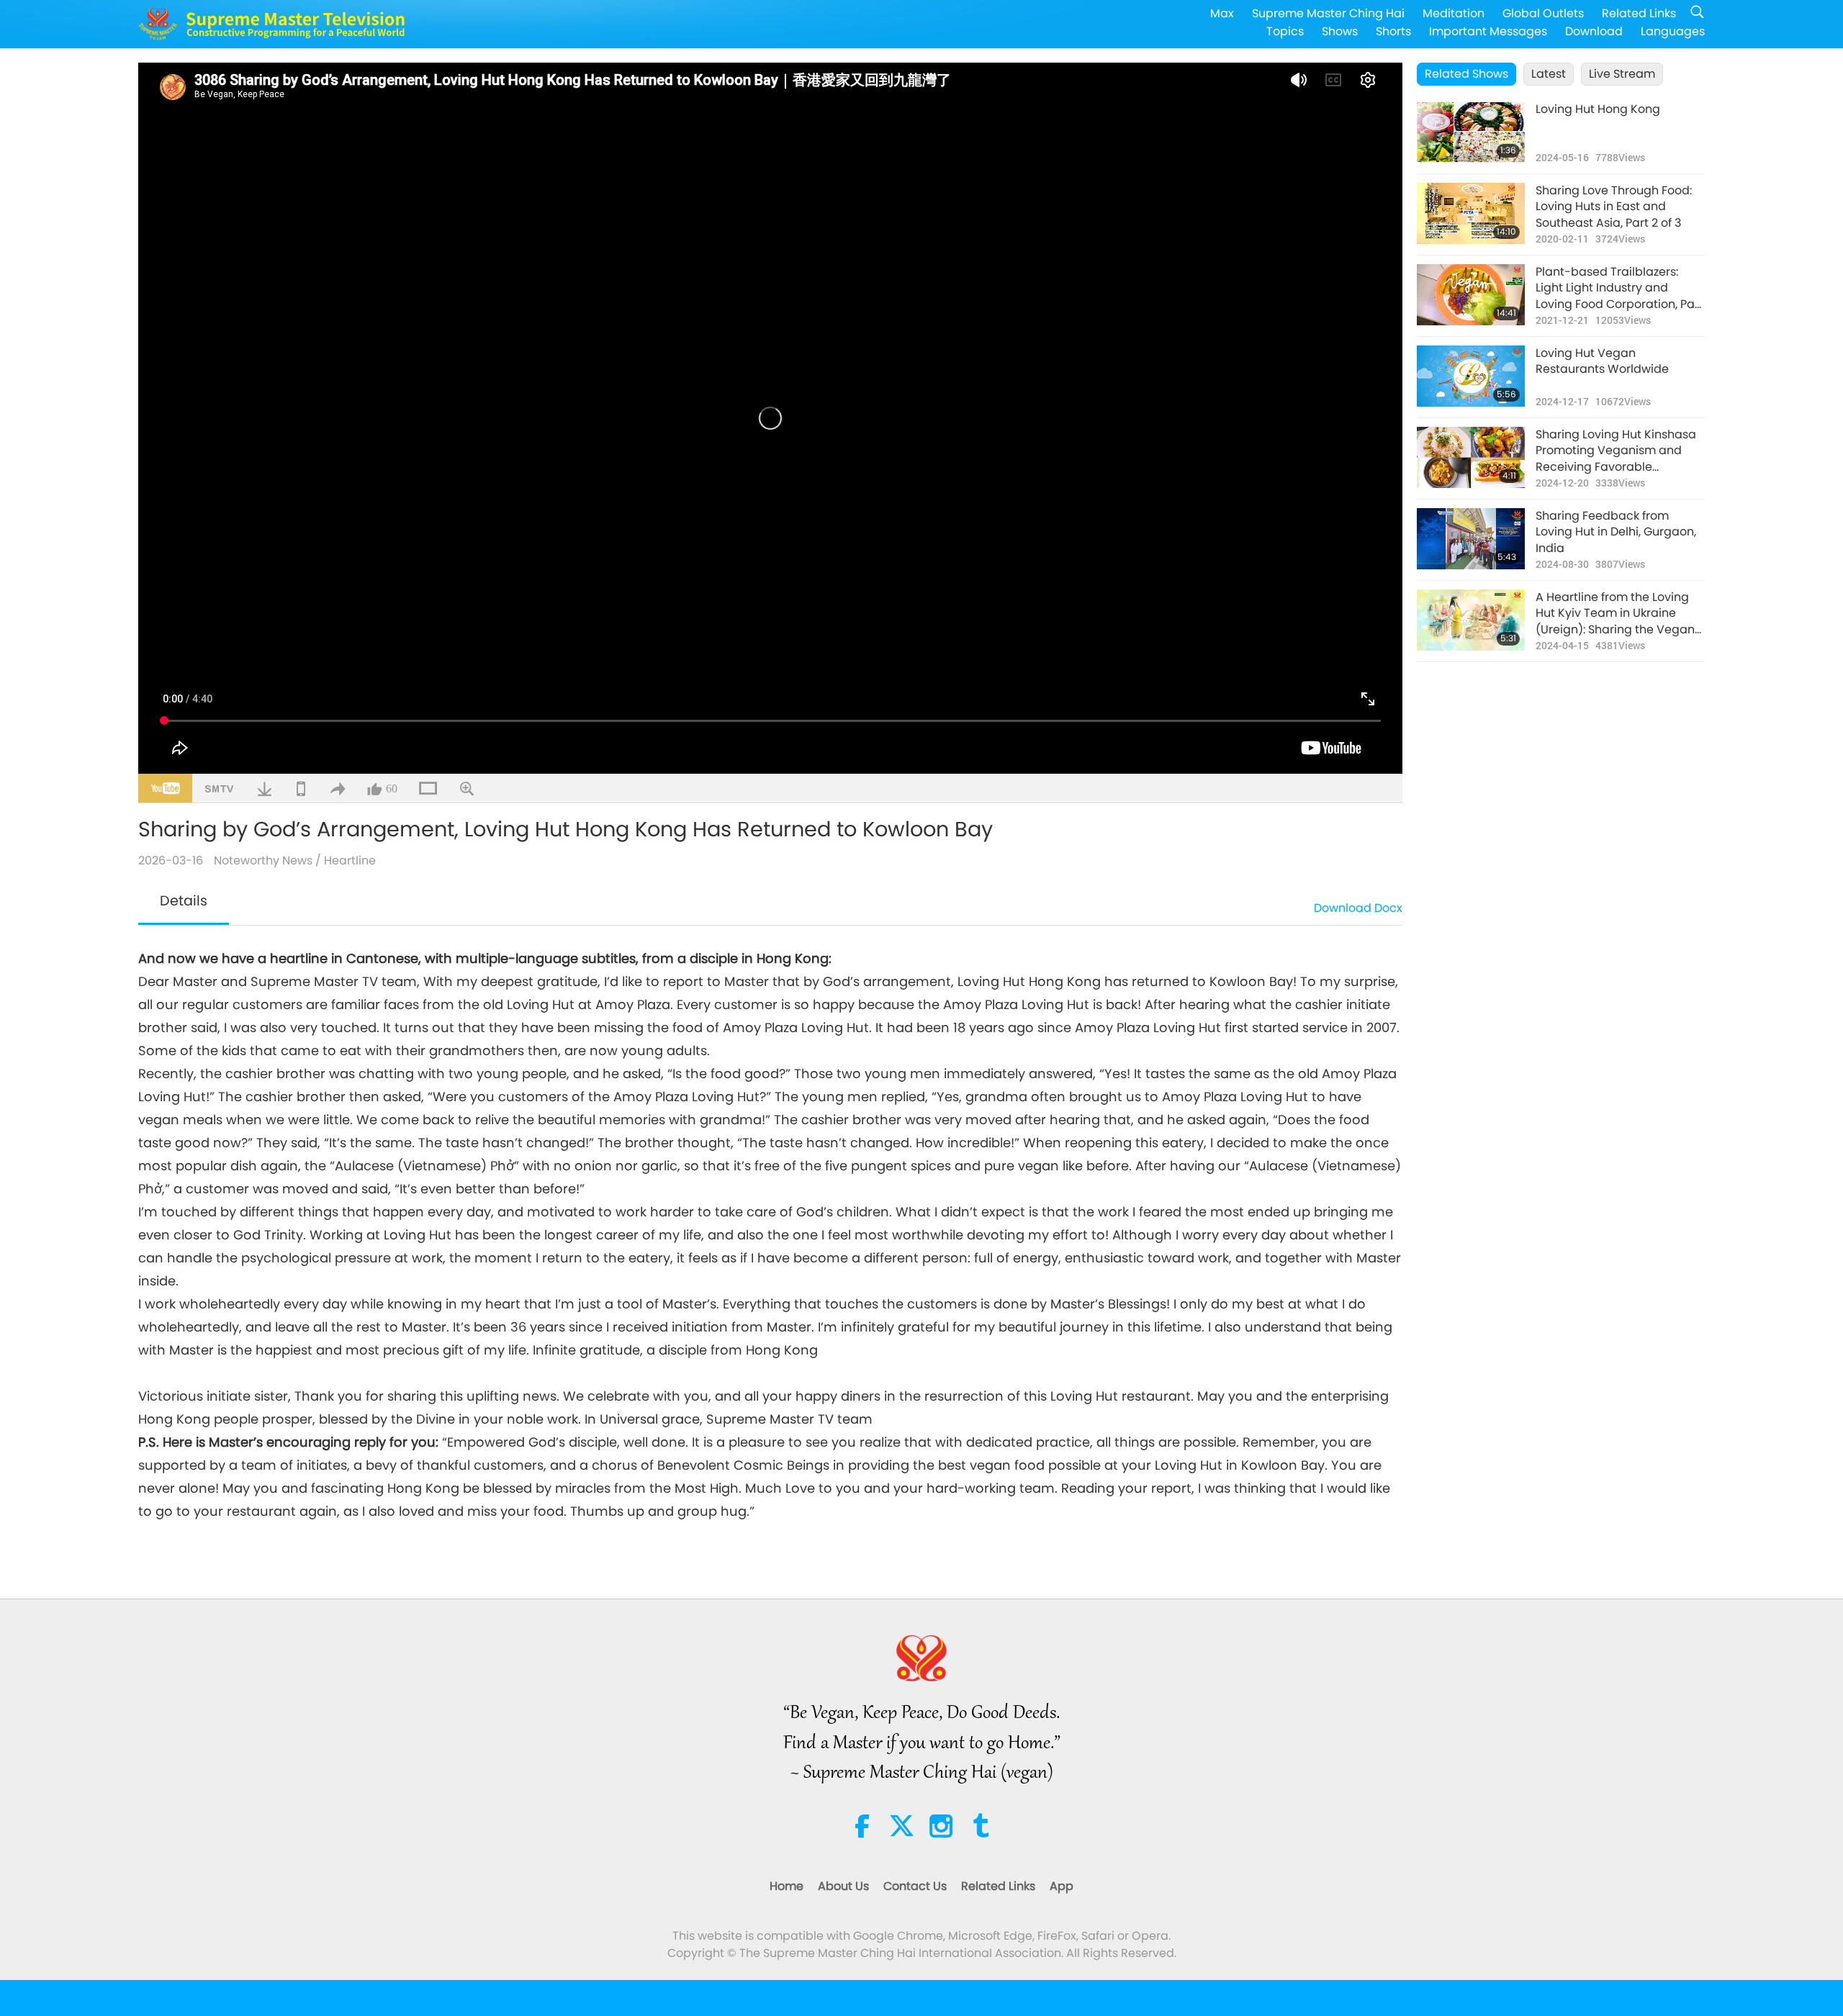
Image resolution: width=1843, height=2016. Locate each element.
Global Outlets (1543, 13)
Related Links (1639, 13)
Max (1222, 13)
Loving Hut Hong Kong (1598, 109)
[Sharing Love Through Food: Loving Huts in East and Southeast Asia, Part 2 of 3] (1471, 213)
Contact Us (915, 1886)
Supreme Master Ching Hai (1328, 13)
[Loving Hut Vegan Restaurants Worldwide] (1471, 376)
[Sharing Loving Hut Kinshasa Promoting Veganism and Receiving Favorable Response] (1471, 457)
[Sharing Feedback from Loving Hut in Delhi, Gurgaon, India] (1471, 539)
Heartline (350, 860)
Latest (1549, 74)
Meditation (1454, 13)
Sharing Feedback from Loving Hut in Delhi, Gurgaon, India (1616, 532)
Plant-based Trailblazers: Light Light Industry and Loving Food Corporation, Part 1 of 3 (1619, 288)
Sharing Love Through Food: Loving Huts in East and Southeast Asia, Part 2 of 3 (1614, 207)
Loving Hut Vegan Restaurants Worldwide (1602, 361)
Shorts (1393, 31)
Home (787, 1886)
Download (1594, 31)
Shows (1340, 31)
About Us (843, 1886)
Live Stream (1622, 74)
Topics (1285, 31)
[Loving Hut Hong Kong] (1471, 132)
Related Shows (1466, 74)
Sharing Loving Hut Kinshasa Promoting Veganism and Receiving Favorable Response (1616, 451)
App (1062, 1886)
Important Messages (1488, 31)
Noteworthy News (263, 860)
